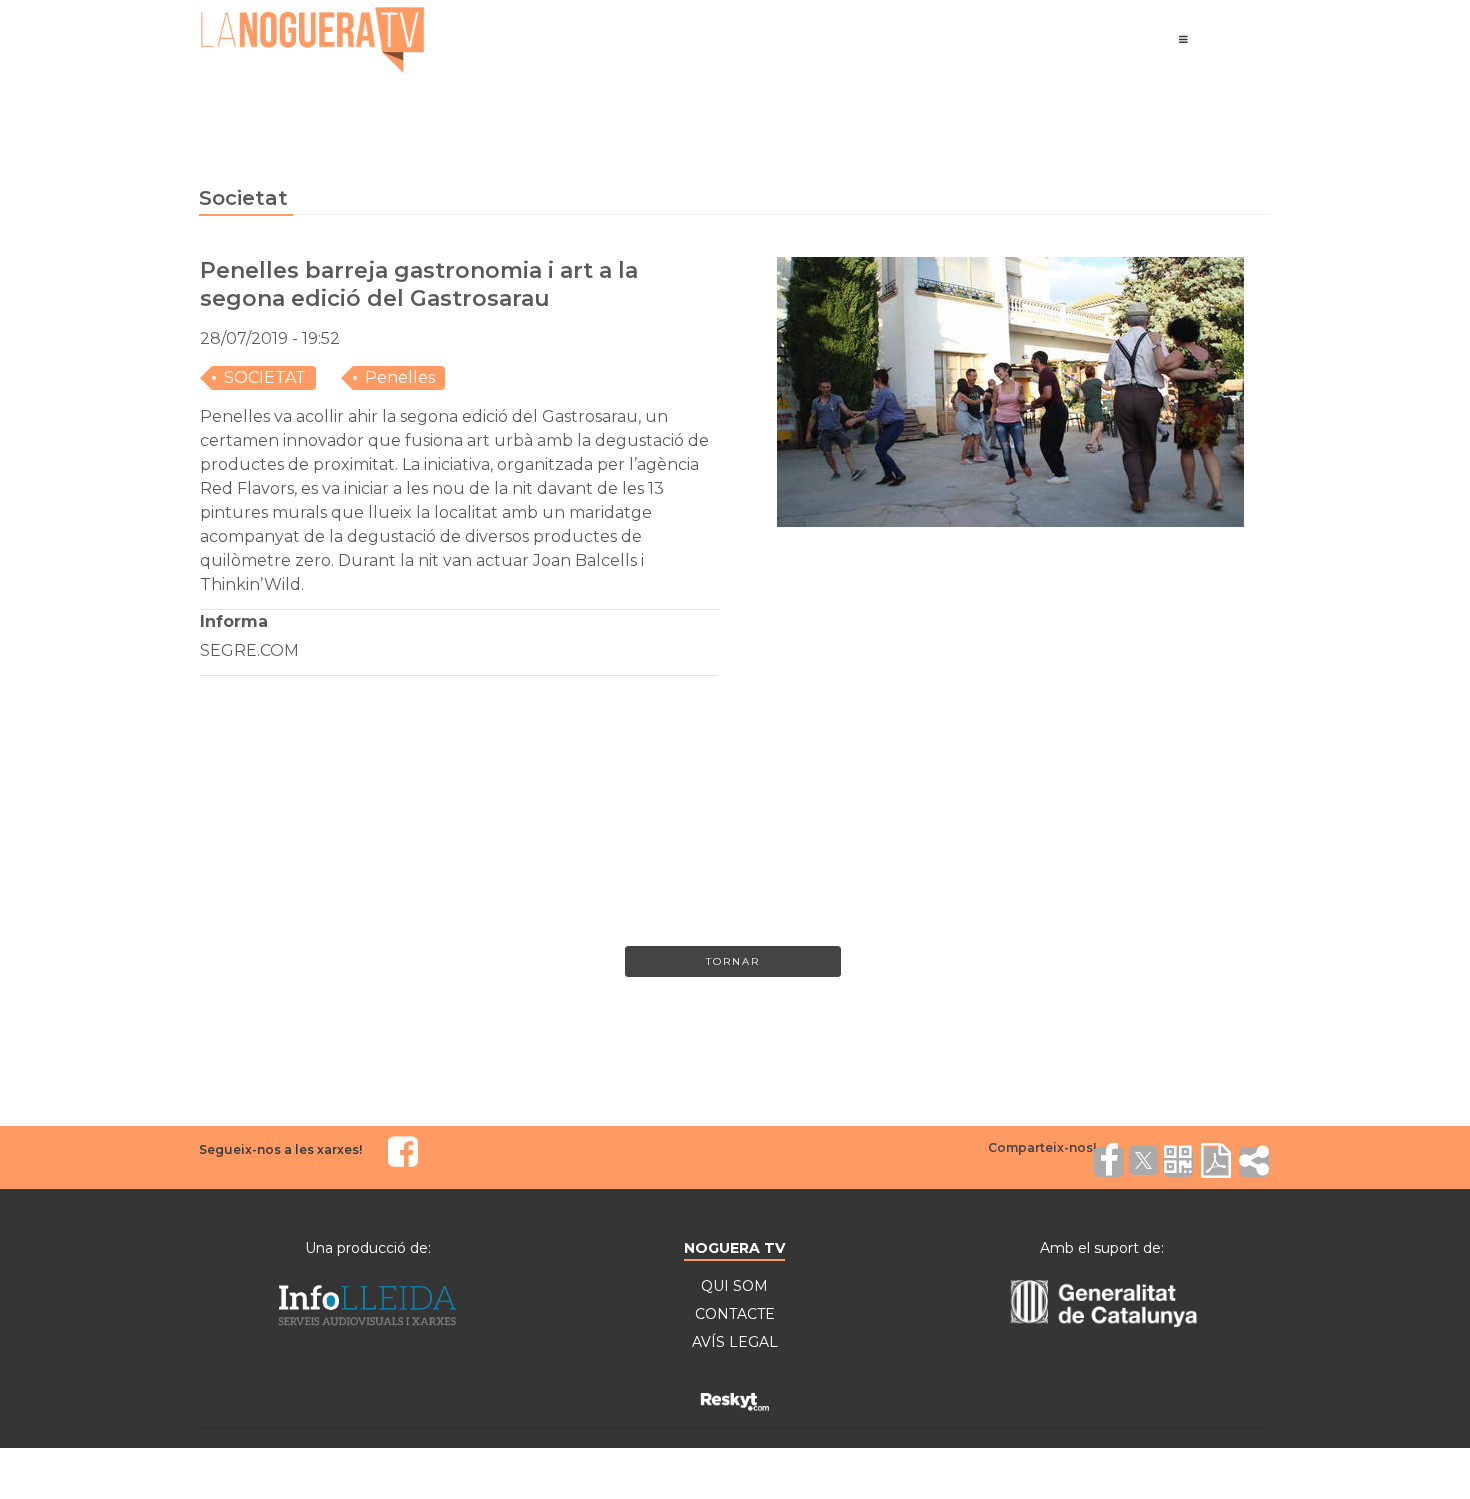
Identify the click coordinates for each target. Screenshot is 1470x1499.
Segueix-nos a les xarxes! (280, 1149)
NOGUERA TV (734, 1248)
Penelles (400, 377)
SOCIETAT (265, 377)
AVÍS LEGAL (735, 1342)
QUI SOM (734, 1286)
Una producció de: (368, 1248)
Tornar (733, 961)
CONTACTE (735, 1314)
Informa (234, 621)
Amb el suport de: (1102, 1248)
